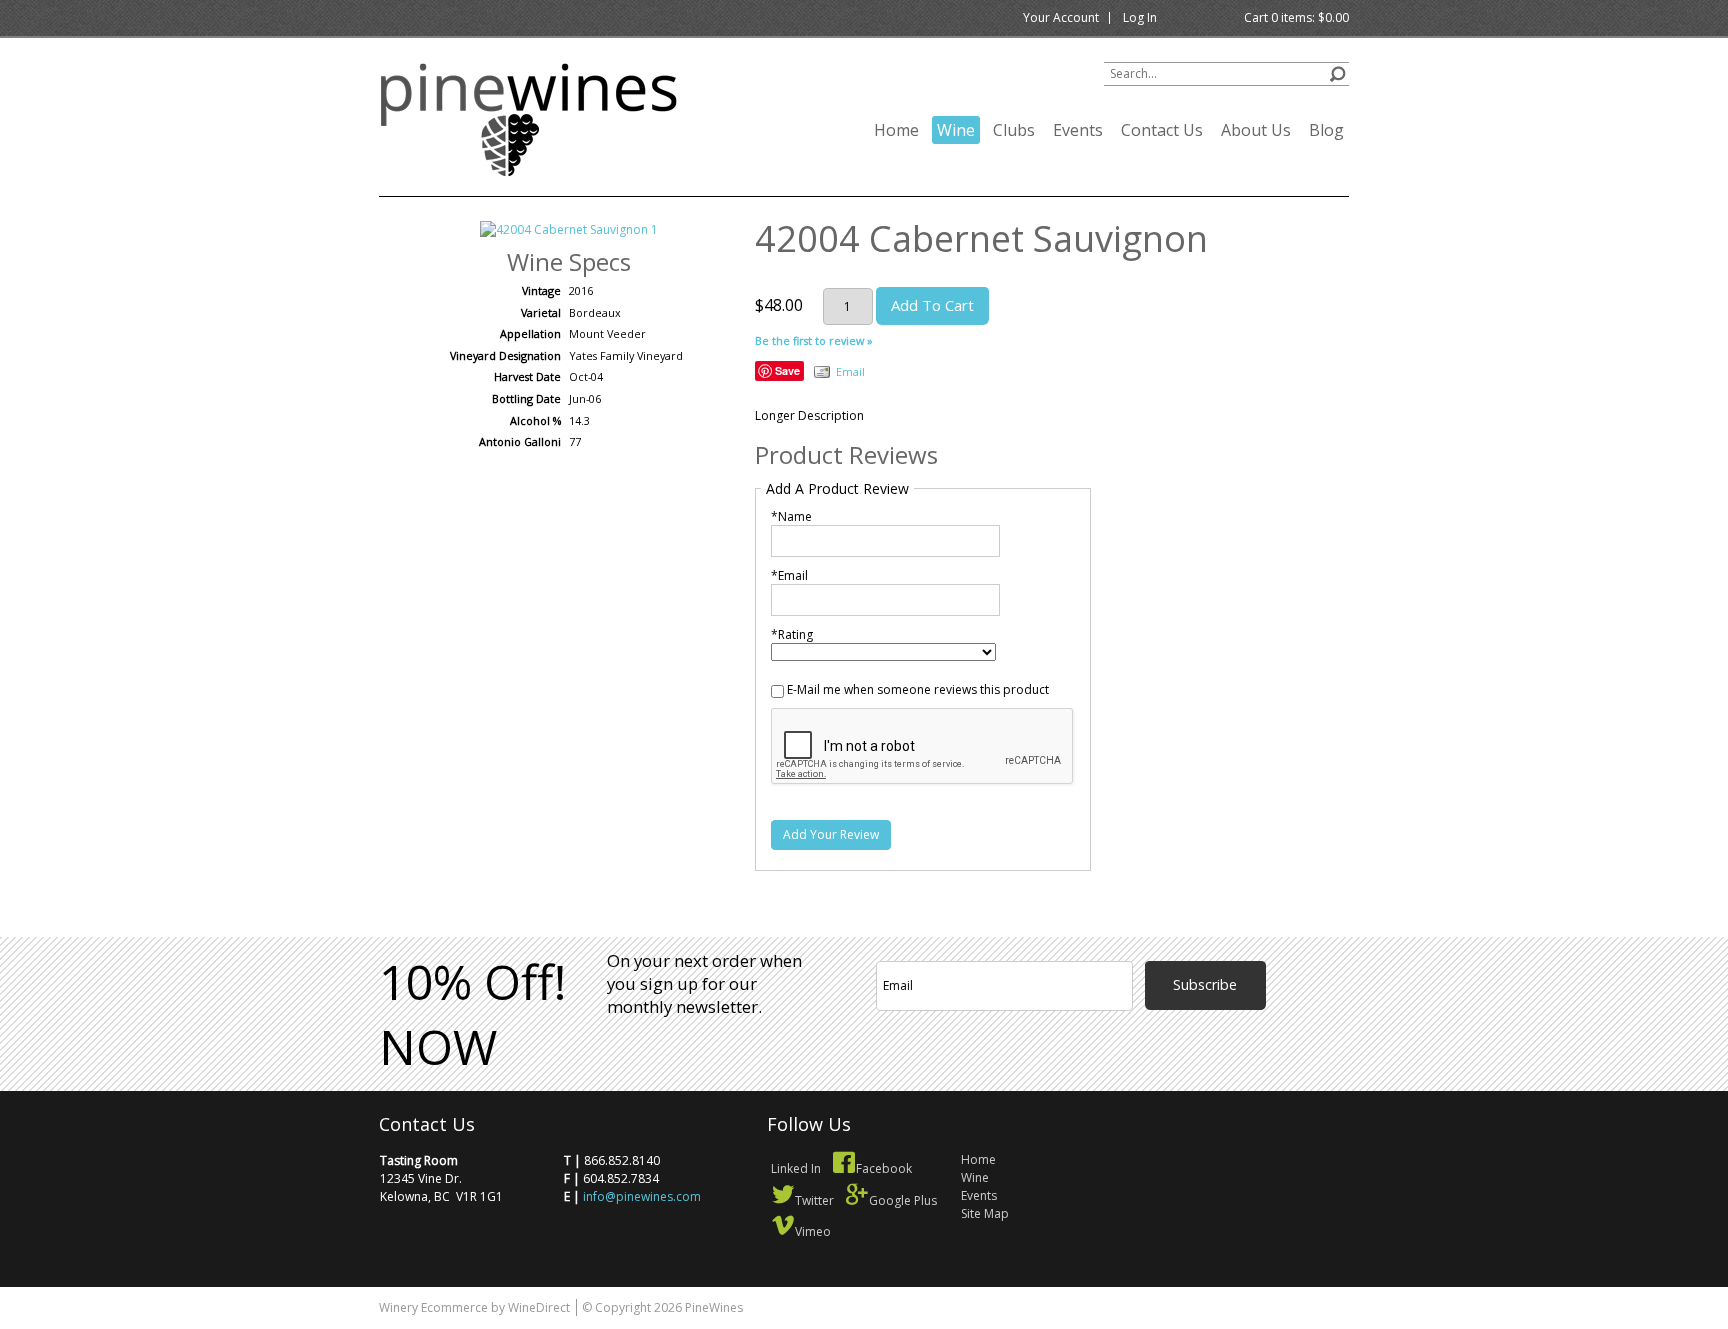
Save (787, 370)
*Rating (792, 634)
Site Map (985, 1213)
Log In (1140, 17)
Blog (1326, 130)
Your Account (1061, 17)
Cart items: (1296, 17)
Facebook (884, 1168)
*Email (789, 575)
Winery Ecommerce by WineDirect (474, 1307)
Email (850, 371)
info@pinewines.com (642, 1196)
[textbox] (1226, 74)
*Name (791, 516)
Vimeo (813, 1231)
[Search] (1337, 71)
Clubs (1014, 130)
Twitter (814, 1200)
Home (896, 130)
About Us (1256, 130)
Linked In (796, 1168)
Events (1078, 130)
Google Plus (903, 1200)
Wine (956, 130)
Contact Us (1162, 130)
